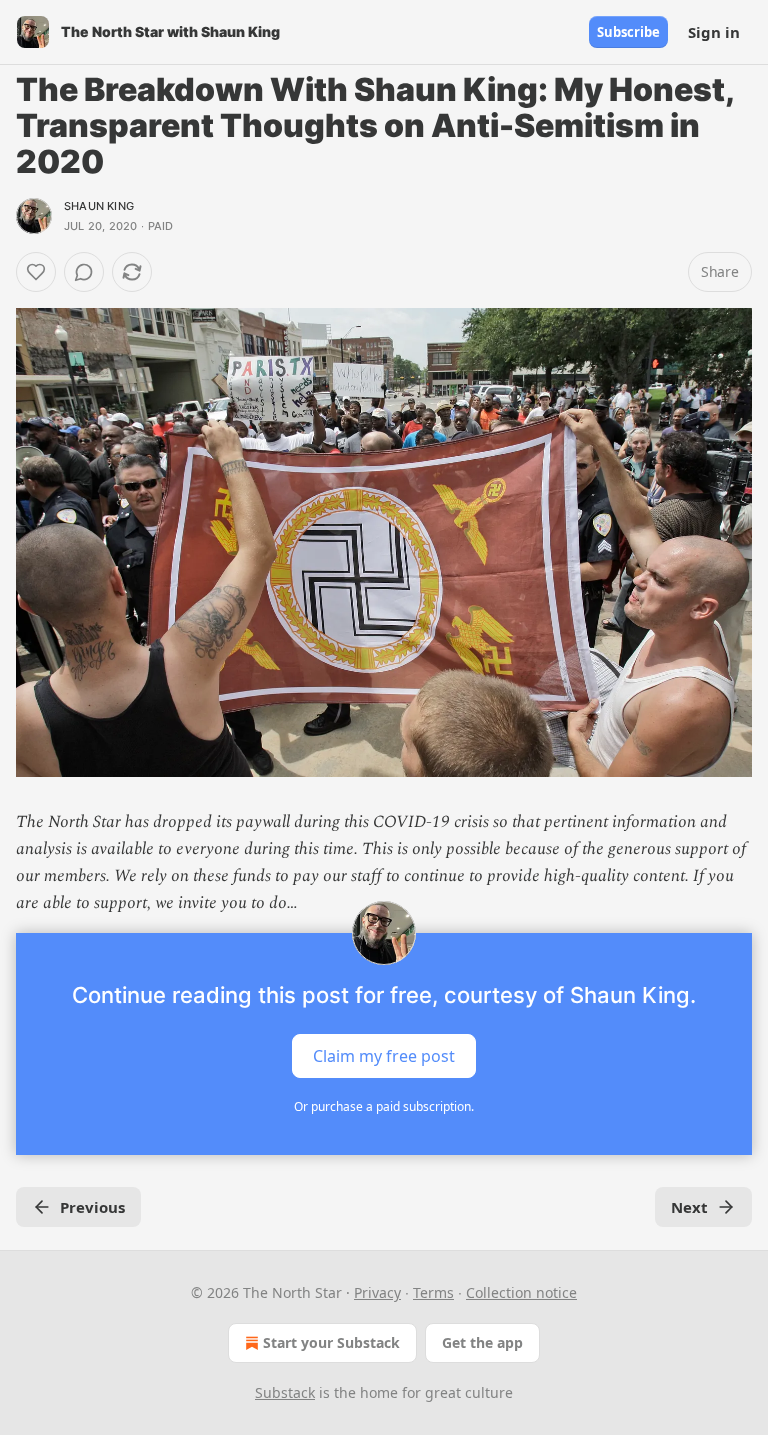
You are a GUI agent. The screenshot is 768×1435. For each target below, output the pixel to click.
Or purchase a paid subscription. (384, 1106)
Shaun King (99, 206)
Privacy (377, 1292)
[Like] (36, 272)
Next (689, 1207)
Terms (433, 1292)
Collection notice (521, 1292)
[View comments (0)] (84, 272)
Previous (92, 1207)
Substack (285, 1392)
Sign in (714, 32)
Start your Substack (331, 1342)
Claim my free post (384, 1056)
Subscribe (628, 32)
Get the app (482, 1342)
